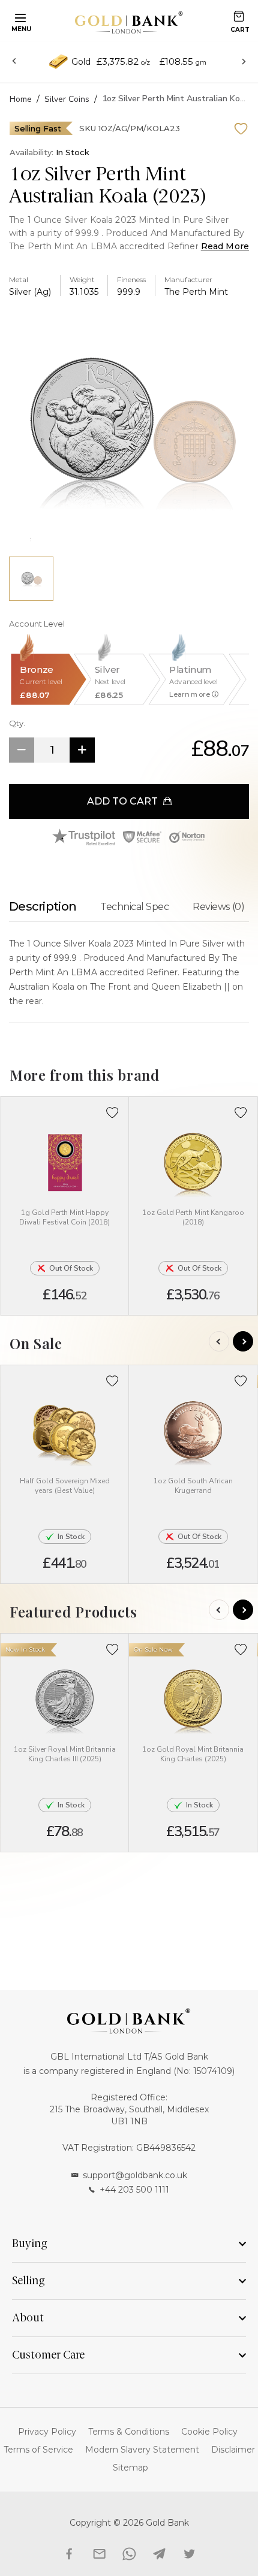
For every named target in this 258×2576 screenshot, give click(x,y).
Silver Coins (67, 99)
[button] (112, 1113)
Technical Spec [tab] (134, 907)
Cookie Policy (209, 2432)
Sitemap (130, 2468)
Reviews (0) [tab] (218, 907)
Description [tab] (43, 906)
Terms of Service (38, 2450)
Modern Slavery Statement (142, 2450)
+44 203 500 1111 (134, 2190)
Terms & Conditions (129, 2432)
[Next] (243, 1341)
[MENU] (19, 17)
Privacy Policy (47, 2432)
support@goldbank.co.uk (135, 2175)
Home (21, 99)
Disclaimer (233, 2450)
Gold (81, 62)
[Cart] (239, 16)
